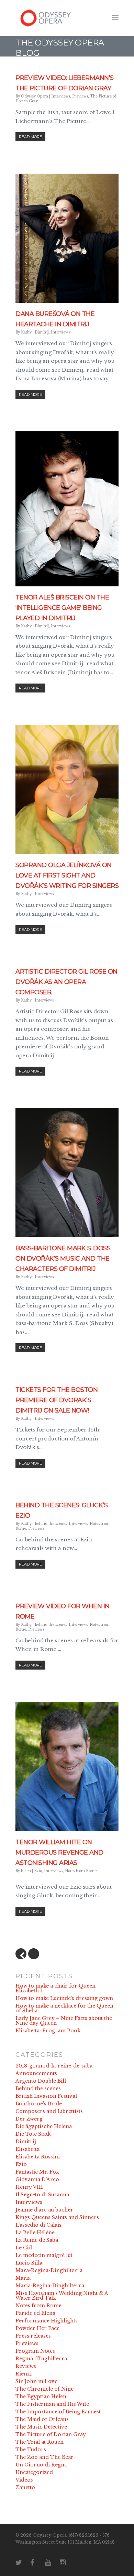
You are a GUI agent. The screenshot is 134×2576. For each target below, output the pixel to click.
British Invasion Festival (46, 2096)
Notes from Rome (81, 1871)
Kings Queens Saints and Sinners (57, 2217)
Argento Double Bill (41, 2081)
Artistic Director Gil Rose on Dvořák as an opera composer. (66, 982)
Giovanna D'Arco (37, 2179)
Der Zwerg (29, 2119)
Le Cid (24, 2248)
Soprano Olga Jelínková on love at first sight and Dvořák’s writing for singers (67, 875)
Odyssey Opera (35, 96)
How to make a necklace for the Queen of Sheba (64, 2008)
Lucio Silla (29, 2263)
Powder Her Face (37, 2328)
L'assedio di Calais (38, 2225)
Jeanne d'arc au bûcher (44, 2210)
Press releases (33, 2336)
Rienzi (24, 2374)
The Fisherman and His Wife (52, 2404)
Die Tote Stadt (33, 2134)
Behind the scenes (51, 1524)
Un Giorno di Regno (42, 2465)
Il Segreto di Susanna (42, 2195)
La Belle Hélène (35, 2233)
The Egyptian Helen (41, 2397)
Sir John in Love (36, 2381)
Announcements (36, 2073)
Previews (80, 96)
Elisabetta (27, 2149)
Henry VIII (29, 2187)
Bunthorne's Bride (39, 2104)
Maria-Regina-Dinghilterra (50, 2286)
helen (26, 1871)
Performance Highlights (47, 2321)
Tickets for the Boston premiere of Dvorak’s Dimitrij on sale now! (57, 1400)
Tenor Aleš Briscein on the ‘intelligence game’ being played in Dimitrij (62, 608)
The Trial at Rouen (40, 2442)
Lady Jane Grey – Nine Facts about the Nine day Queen (64, 2021)
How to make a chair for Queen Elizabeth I (55, 1988)
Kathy (26, 332)
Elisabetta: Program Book (48, 2031)
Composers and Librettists (49, 2111)
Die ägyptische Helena (44, 2126)
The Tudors (31, 2450)
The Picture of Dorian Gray (51, 2434)
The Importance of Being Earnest (58, 2412)
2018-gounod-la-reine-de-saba (54, 2066)
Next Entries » (34, 1954)
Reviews (26, 2366)
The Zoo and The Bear (44, 2457)
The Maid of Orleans (42, 2419)
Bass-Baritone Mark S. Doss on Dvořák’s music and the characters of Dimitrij (63, 1259)
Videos (24, 2480)
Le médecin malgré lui (44, 2255)
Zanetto (25, 2487)
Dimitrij (42, 332)
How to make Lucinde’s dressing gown (64, 1998)
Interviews (61, 96)
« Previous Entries (21, 1954)
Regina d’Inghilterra (41, 2359)
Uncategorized (34, 2472)
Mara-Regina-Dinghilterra (49, 2270)
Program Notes (35, 2351)
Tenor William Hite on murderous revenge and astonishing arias (59, 1853)
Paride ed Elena (35, 2313)
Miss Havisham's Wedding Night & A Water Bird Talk (62, 2296)
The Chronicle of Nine (44, 2389)
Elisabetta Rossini (38, 2157)
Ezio (38, 1871)
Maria (23, 2278)
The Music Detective (41, 2427)
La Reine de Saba (37, 2240)
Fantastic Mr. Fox (37, 2172)
